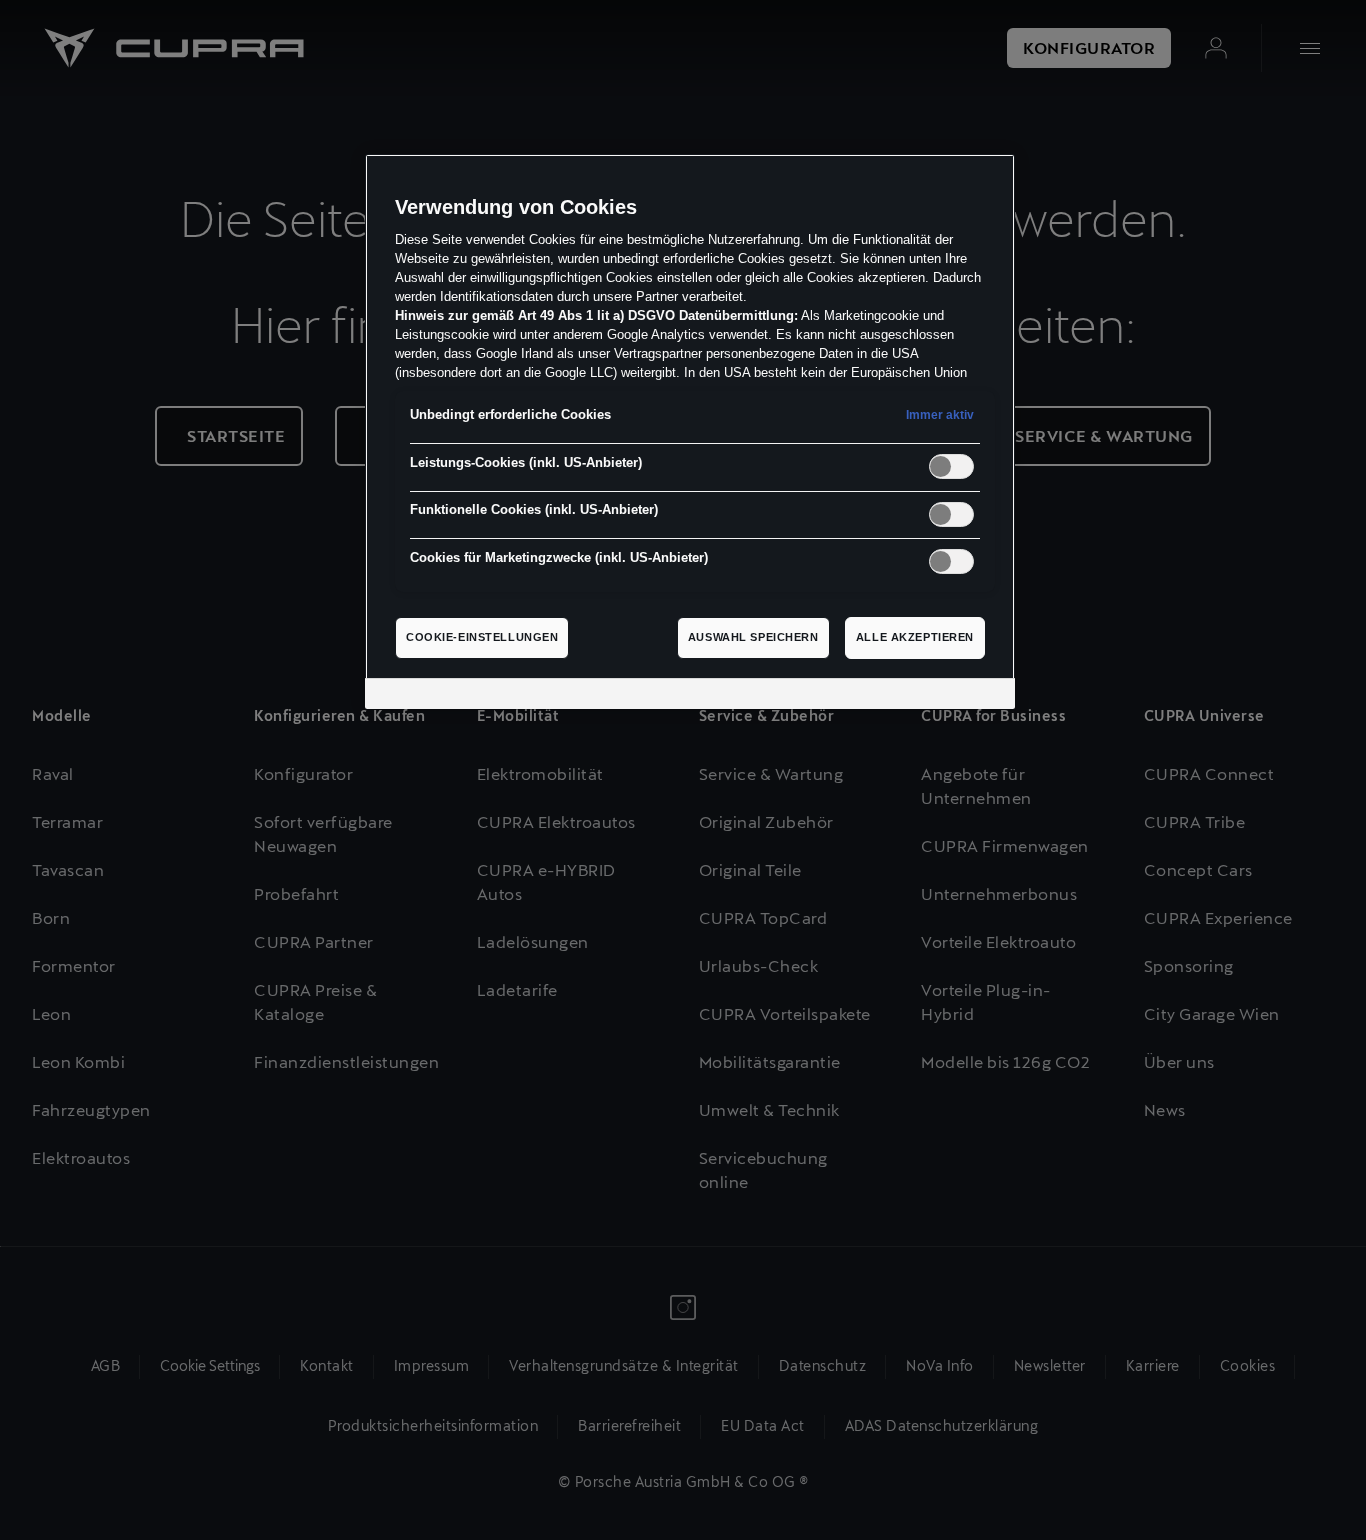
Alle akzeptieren (915, 637)
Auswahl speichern (753, 637)
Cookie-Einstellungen (482, 637)
